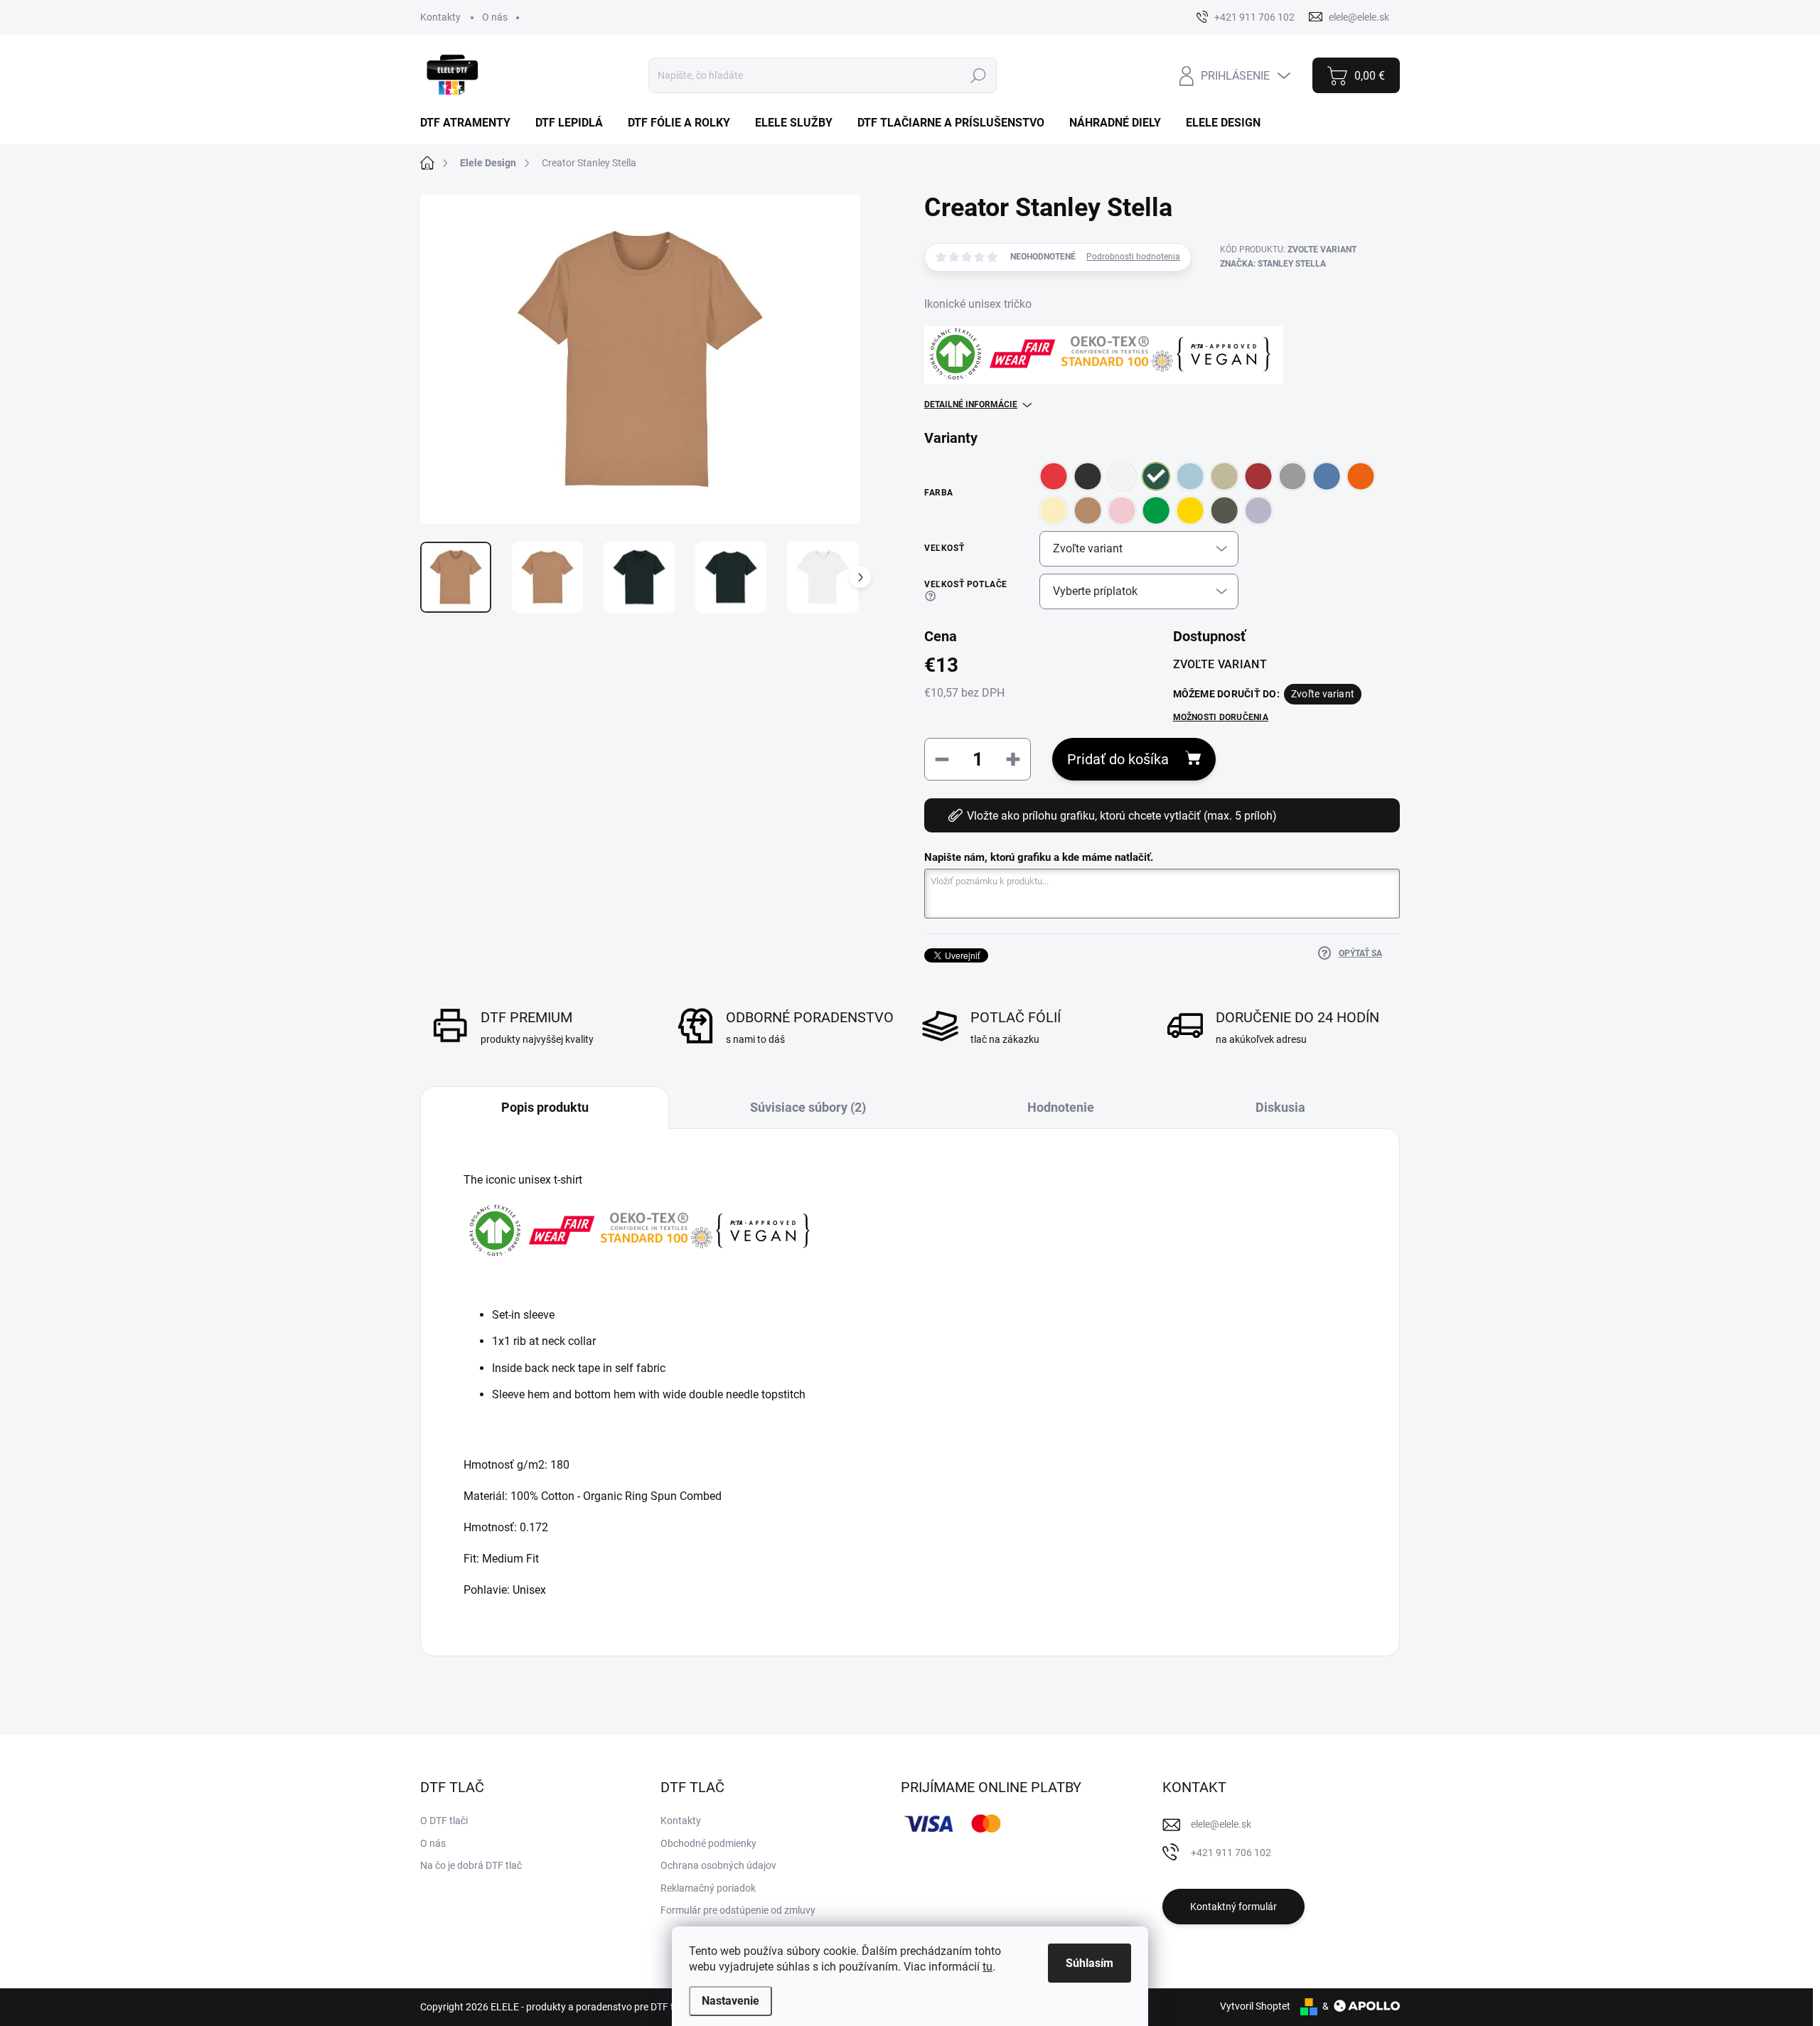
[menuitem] (471, 123)
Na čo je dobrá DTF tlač (471, 1865)
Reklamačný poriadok (708, 1888)
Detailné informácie (971, 404)
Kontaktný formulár (1233, 1907)
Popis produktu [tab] (545, 1107)
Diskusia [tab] (1280, 1107)
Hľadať (978, 75)
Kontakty (440, 17)
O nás (495, 17)
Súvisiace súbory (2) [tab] (808, 1107)
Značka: (1273, 264)
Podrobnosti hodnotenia (1133, 257)
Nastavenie (730, 2001)
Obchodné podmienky (708, 1843)
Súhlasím (1090, 1963)
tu (987, 1967)
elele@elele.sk (1221, 1824)
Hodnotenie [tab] (1061, 1107)
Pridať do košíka (1118, 759)
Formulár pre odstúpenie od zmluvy (738, 1910)
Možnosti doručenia (1221, 717)
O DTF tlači (444, 1821)
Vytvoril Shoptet (1255, 2006)
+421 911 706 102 (1231, 1853)
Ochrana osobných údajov (718, 1865)
